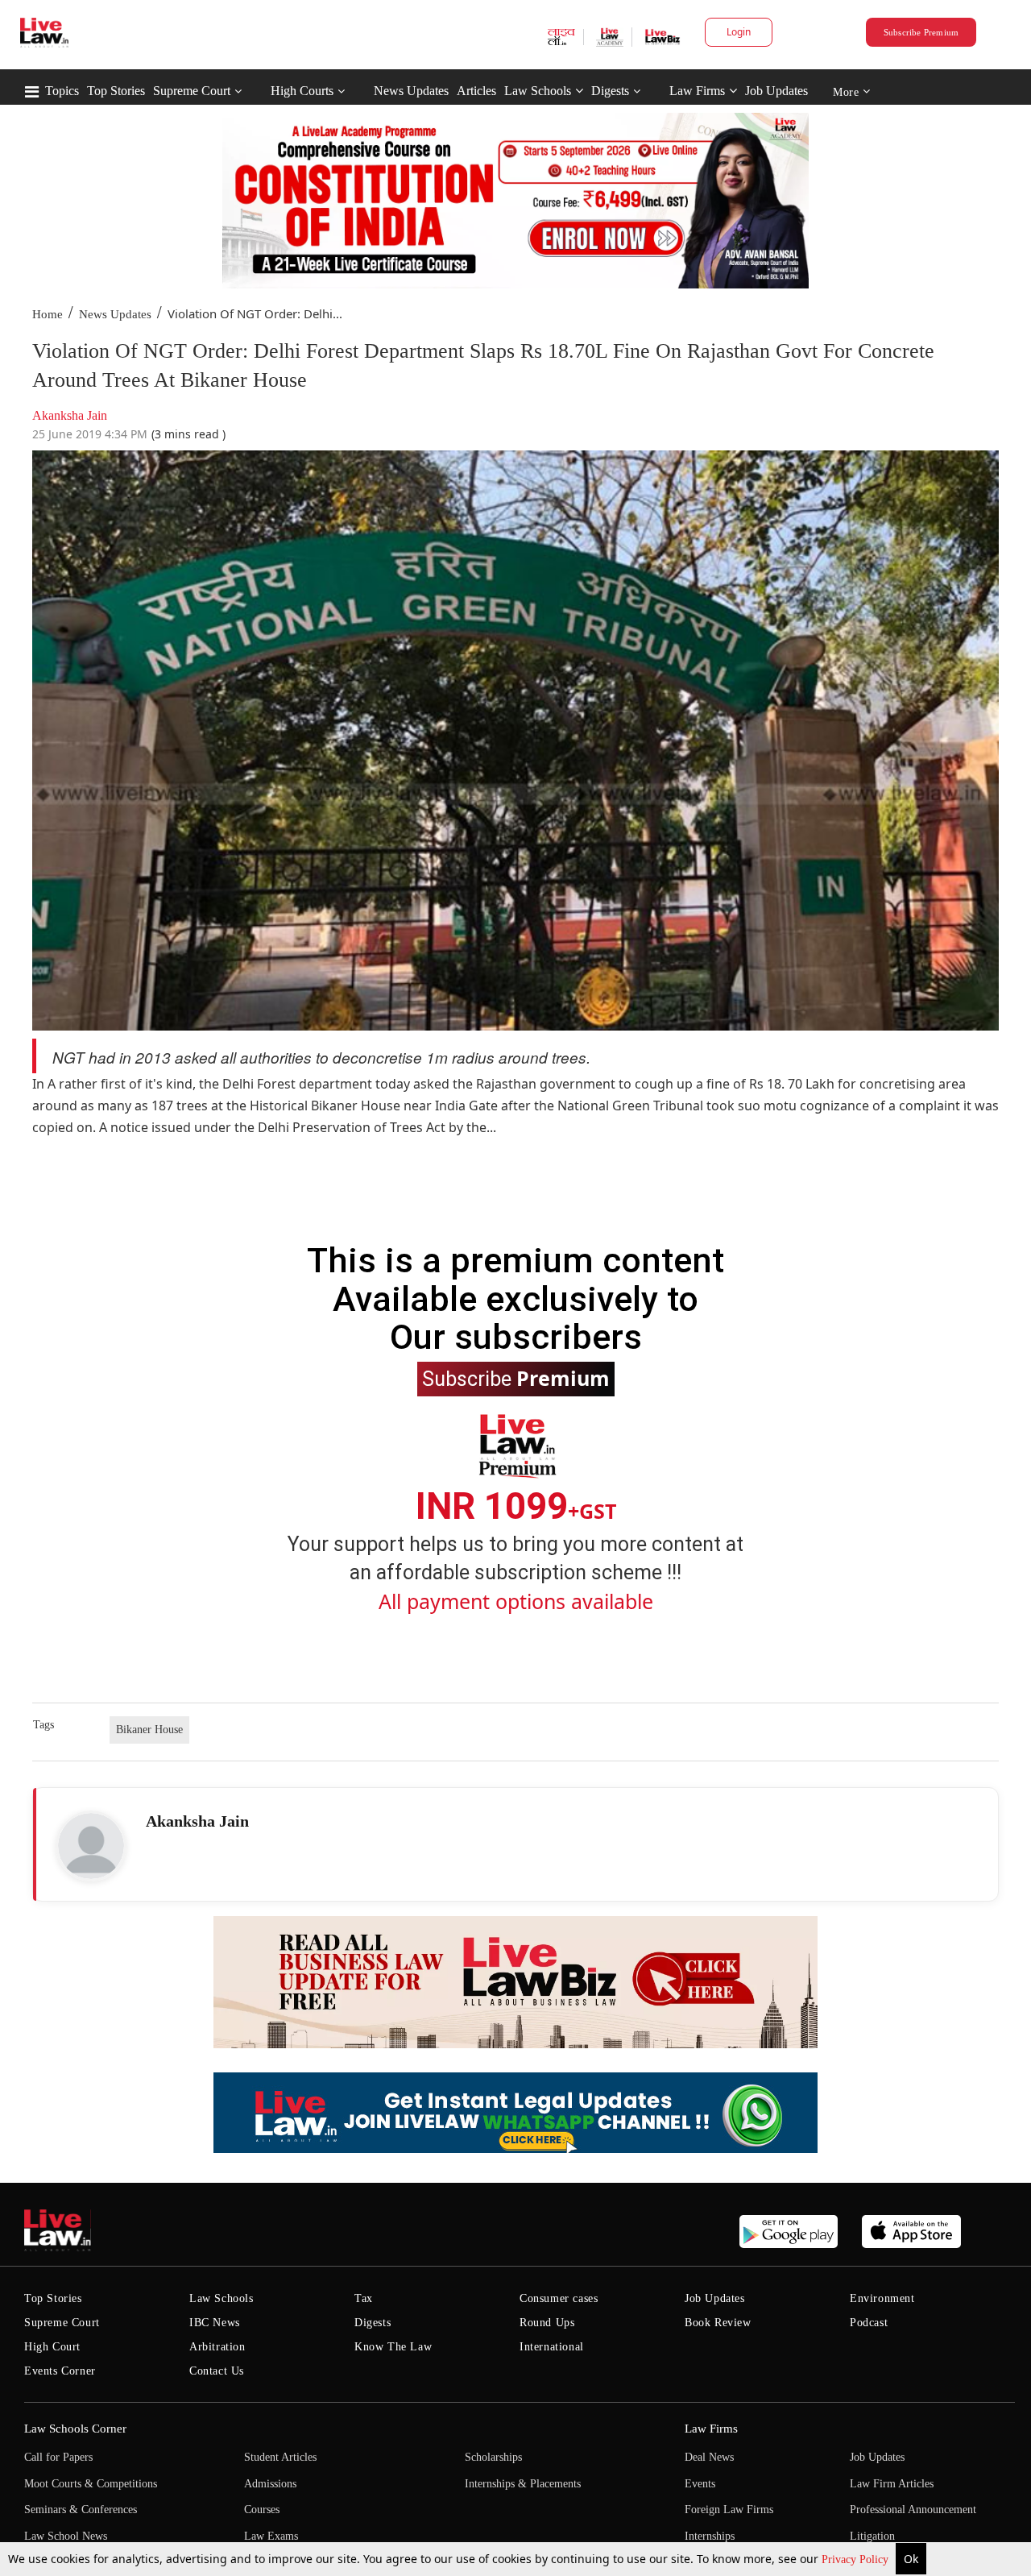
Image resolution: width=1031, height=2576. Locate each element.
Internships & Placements (523, 2484)
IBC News (215, 2323)
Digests (610, 91)
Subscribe (516, 1378)
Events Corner (60, 2371)
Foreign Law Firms (729, 2510)
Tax (364, 2298)
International (552, 2347)
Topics (62, 91)
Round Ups (547, 2323)
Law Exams (271, 2536)
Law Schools (538, 91)
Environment (882, 2298)
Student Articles (280, 2457)
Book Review (718, 2323)
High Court (52, 2347)
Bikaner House (149, 1730)
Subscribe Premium (921, 32)
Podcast (869, 2323)
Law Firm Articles (892, 2484)
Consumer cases (559, 2298)
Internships (710, 2536)
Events (700, 2484)
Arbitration (217, 2347)
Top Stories (116, 91)
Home (48, 314)
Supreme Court (192, 91)
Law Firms (697, 91)
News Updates (411, 91)
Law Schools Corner (75, 2429)
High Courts (302, 91)
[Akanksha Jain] (91, 1846)
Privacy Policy (857, 2559)
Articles (476, 91)
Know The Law (393, 2347)
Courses (262, 2510)
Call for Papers (58, 2457)
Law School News (66, 2536)
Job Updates (776, 91)
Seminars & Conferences (81, 2510)
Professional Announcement (913, 2510)
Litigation (872, 2536)
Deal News (709, 2457)
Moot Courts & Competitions (91, 2484)
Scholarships (493, 2457)
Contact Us (217, 2371)
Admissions (270, 2484)
